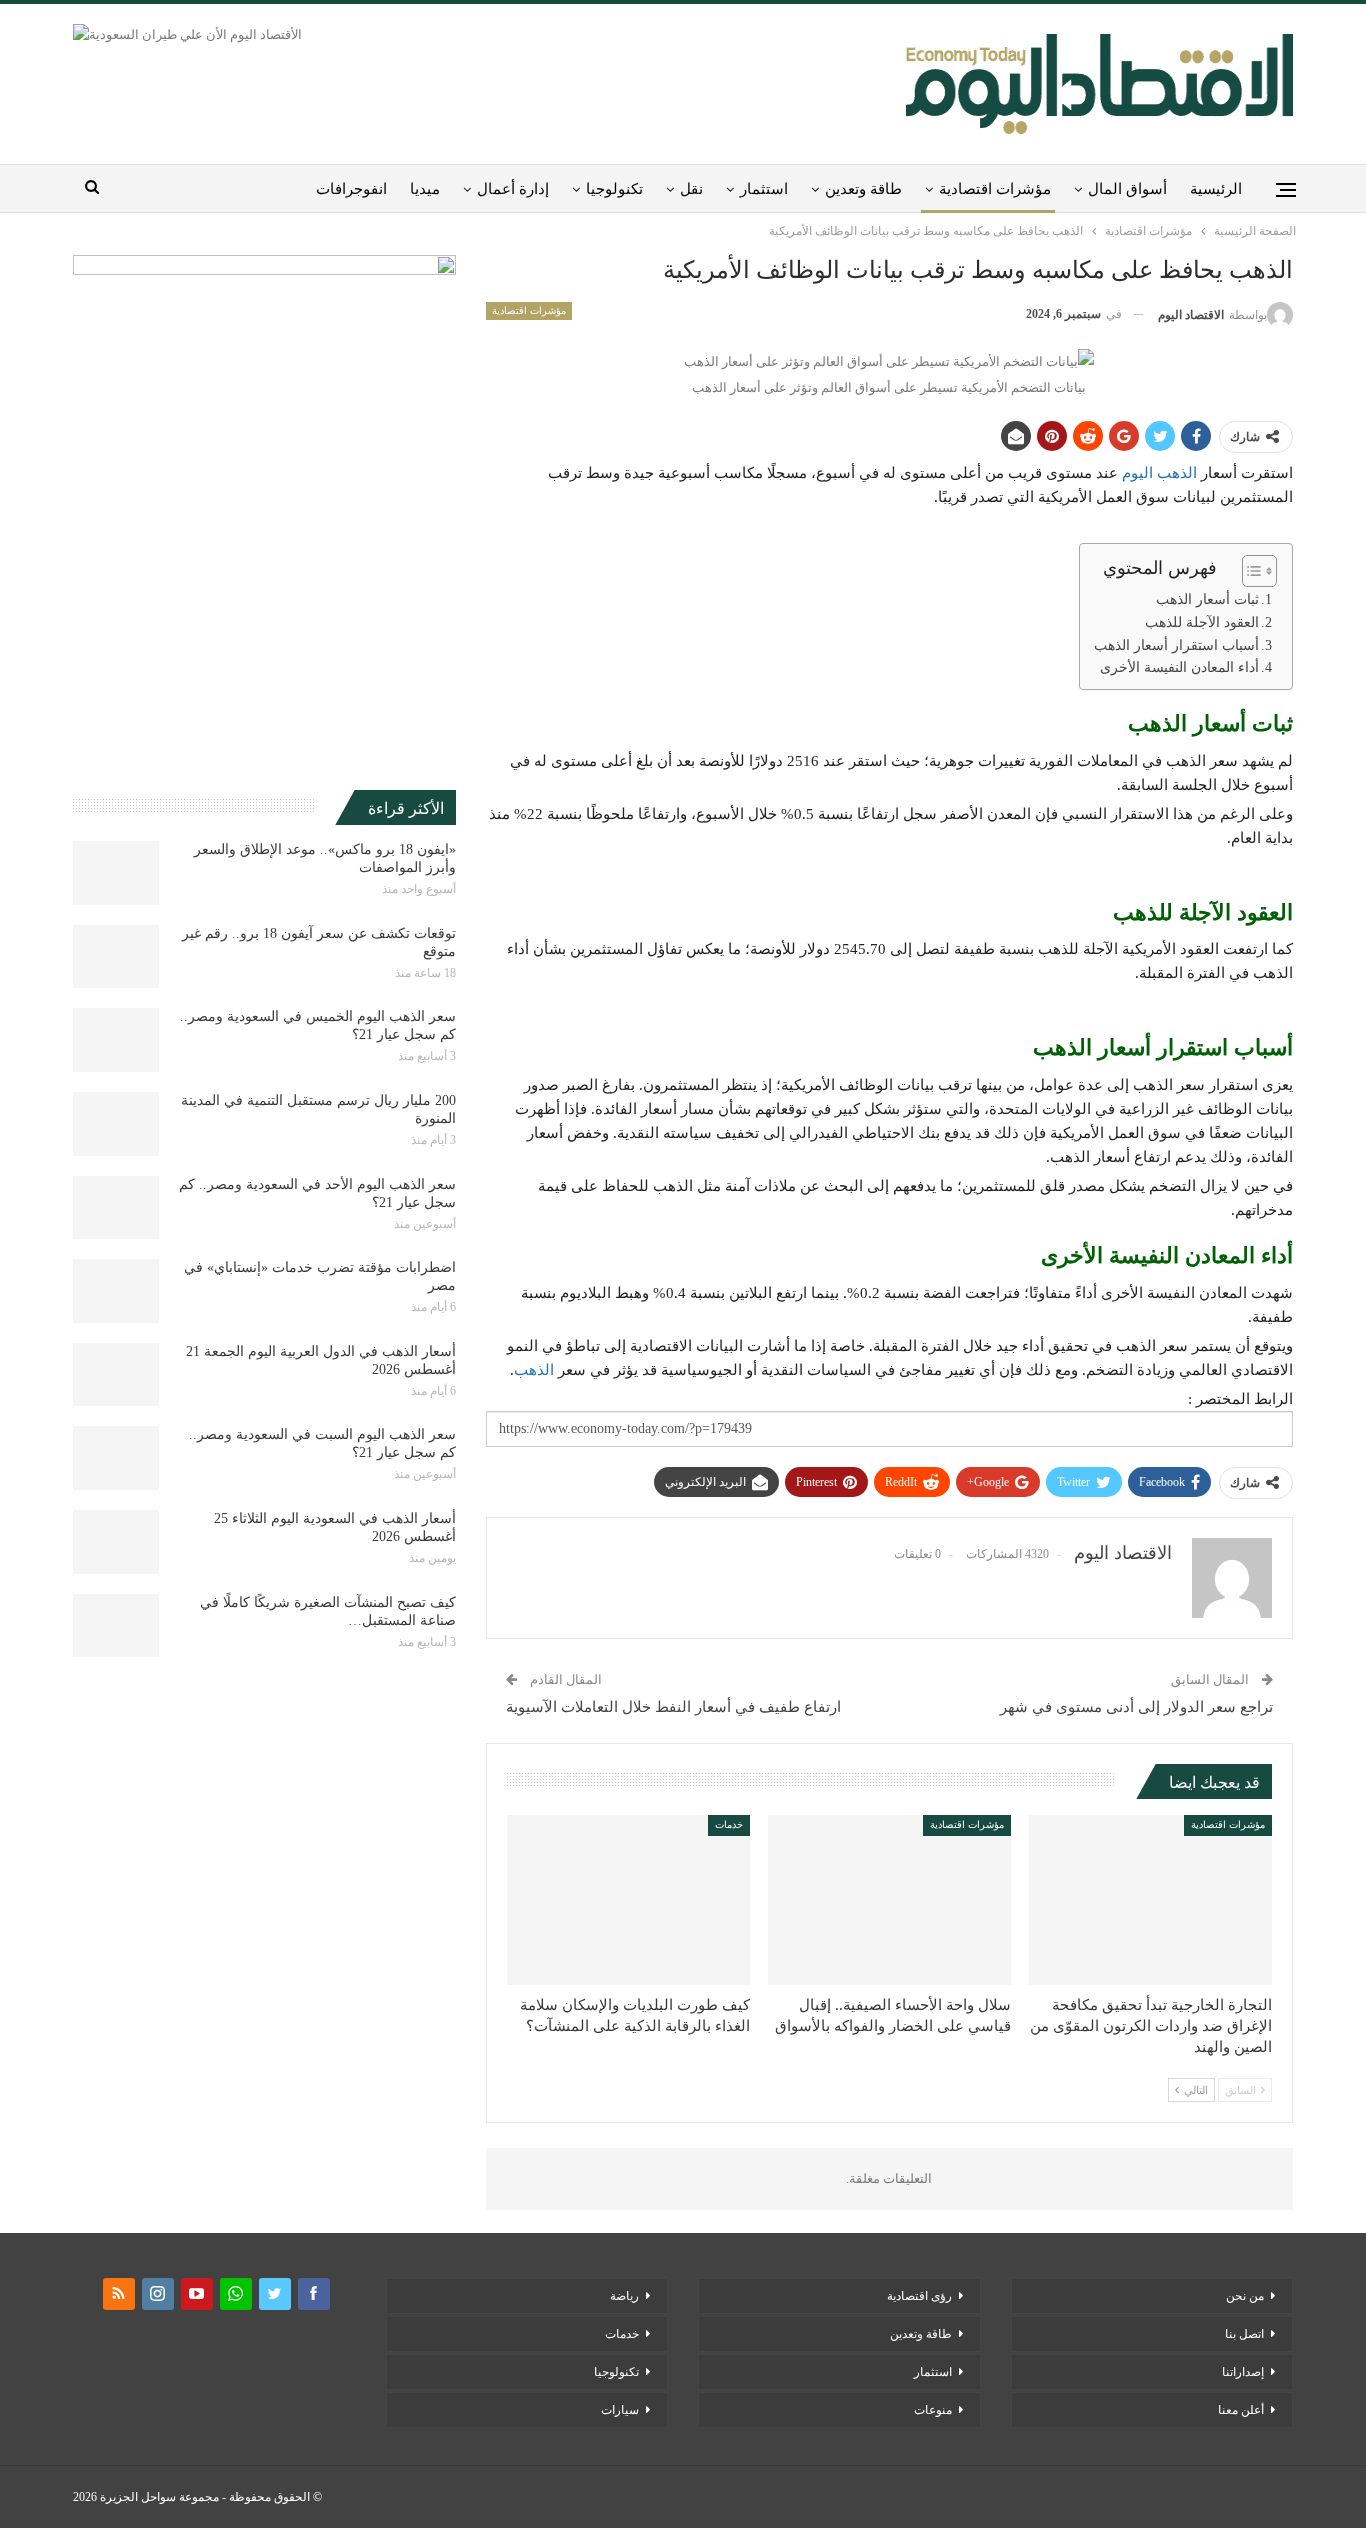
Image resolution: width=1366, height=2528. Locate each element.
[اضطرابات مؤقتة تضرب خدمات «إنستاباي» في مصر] (116, 1291)
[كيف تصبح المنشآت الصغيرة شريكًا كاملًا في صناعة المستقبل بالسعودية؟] (116, 1626)
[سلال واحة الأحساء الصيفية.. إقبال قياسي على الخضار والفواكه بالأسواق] (889, 1900)
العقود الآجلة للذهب (1202, 622)
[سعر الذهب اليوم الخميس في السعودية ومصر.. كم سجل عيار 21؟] (116, 1040)
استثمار (764, 189)
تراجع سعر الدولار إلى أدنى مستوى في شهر (1136, 1707)
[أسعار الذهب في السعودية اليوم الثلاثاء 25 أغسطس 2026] (116, 1542)
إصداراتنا (1243, 2372)
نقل (691, 189)
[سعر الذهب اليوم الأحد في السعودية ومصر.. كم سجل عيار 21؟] (116, 1208)
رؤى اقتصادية (919, 2296)
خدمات (729, 1824)
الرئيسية (1216, 189)
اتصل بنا (1244, 2334)
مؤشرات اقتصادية (995, 189)
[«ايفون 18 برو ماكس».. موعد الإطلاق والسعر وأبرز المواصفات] (116, 873)
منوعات (933, 2410)
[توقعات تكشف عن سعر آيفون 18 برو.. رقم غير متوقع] (116, 957)
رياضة (624, 2296)
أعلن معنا (1241, 2410)
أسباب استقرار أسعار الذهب (1174, 645)
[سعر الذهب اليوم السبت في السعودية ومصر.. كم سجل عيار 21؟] (116, 1458)
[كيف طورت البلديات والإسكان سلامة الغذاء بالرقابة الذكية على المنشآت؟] (628, 1900)
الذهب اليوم (1161, 473)
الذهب (536, 1370)
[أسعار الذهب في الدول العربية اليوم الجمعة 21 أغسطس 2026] (116, 1375)
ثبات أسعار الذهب (1207, 599)
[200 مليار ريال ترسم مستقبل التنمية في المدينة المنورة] (116, 1124)
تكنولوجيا (614, 189)
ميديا (425, 189)
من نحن (1245, 2296)
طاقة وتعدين (863, 189)
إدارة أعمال (513, 189)
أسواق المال (1127, 189)
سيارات (620, 2410)
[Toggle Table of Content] (1249, 571)
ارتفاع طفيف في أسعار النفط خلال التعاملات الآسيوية (673, 1707)
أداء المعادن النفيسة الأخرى (1179, 667)
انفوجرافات (351, 189)
